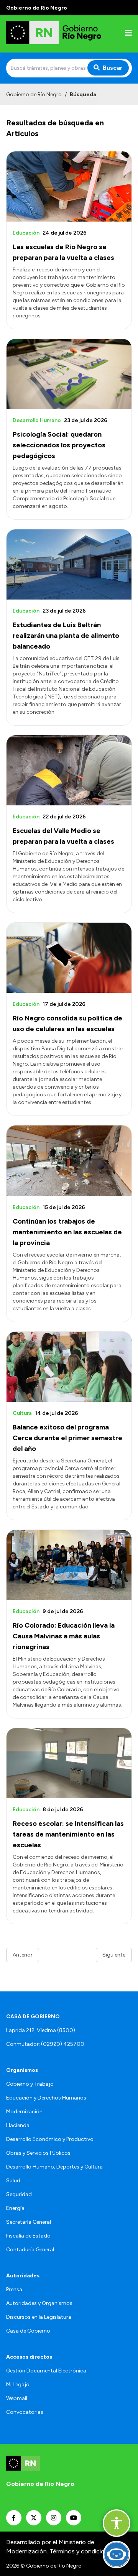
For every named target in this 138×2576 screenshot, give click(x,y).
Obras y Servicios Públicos (38, 2153)
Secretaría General (29, 2222)
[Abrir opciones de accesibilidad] (117, 2523)
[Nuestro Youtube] (74, 2518)
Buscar (113, 68)
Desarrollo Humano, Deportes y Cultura (54, 2167)
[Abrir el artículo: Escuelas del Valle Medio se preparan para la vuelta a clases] (69, 770)
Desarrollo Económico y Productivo (50, 2139)
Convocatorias (25, 2412)
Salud (13, 2181)
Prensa (14, 2289)
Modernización (24, 2112)
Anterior (23, 1955)
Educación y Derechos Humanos (46, 2098)
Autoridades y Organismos (39, 2303)
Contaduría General (30, 2250)
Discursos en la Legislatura (39, 2317)
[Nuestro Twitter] (34, 2518)
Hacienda (18, 2125)
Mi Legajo (18, 2385)
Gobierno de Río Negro (34, 94)
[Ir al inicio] (55, 34)
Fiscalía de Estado (28, 2236)
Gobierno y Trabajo (30, 2084)
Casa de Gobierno (28, 2331)
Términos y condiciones (82, 2551)
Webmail (17, 2398)
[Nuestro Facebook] (14, 2518)
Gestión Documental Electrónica (46, 2371)
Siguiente (114, 1955)
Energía (15, 2208)
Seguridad (19, 2194)
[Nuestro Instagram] (54, 2518)
